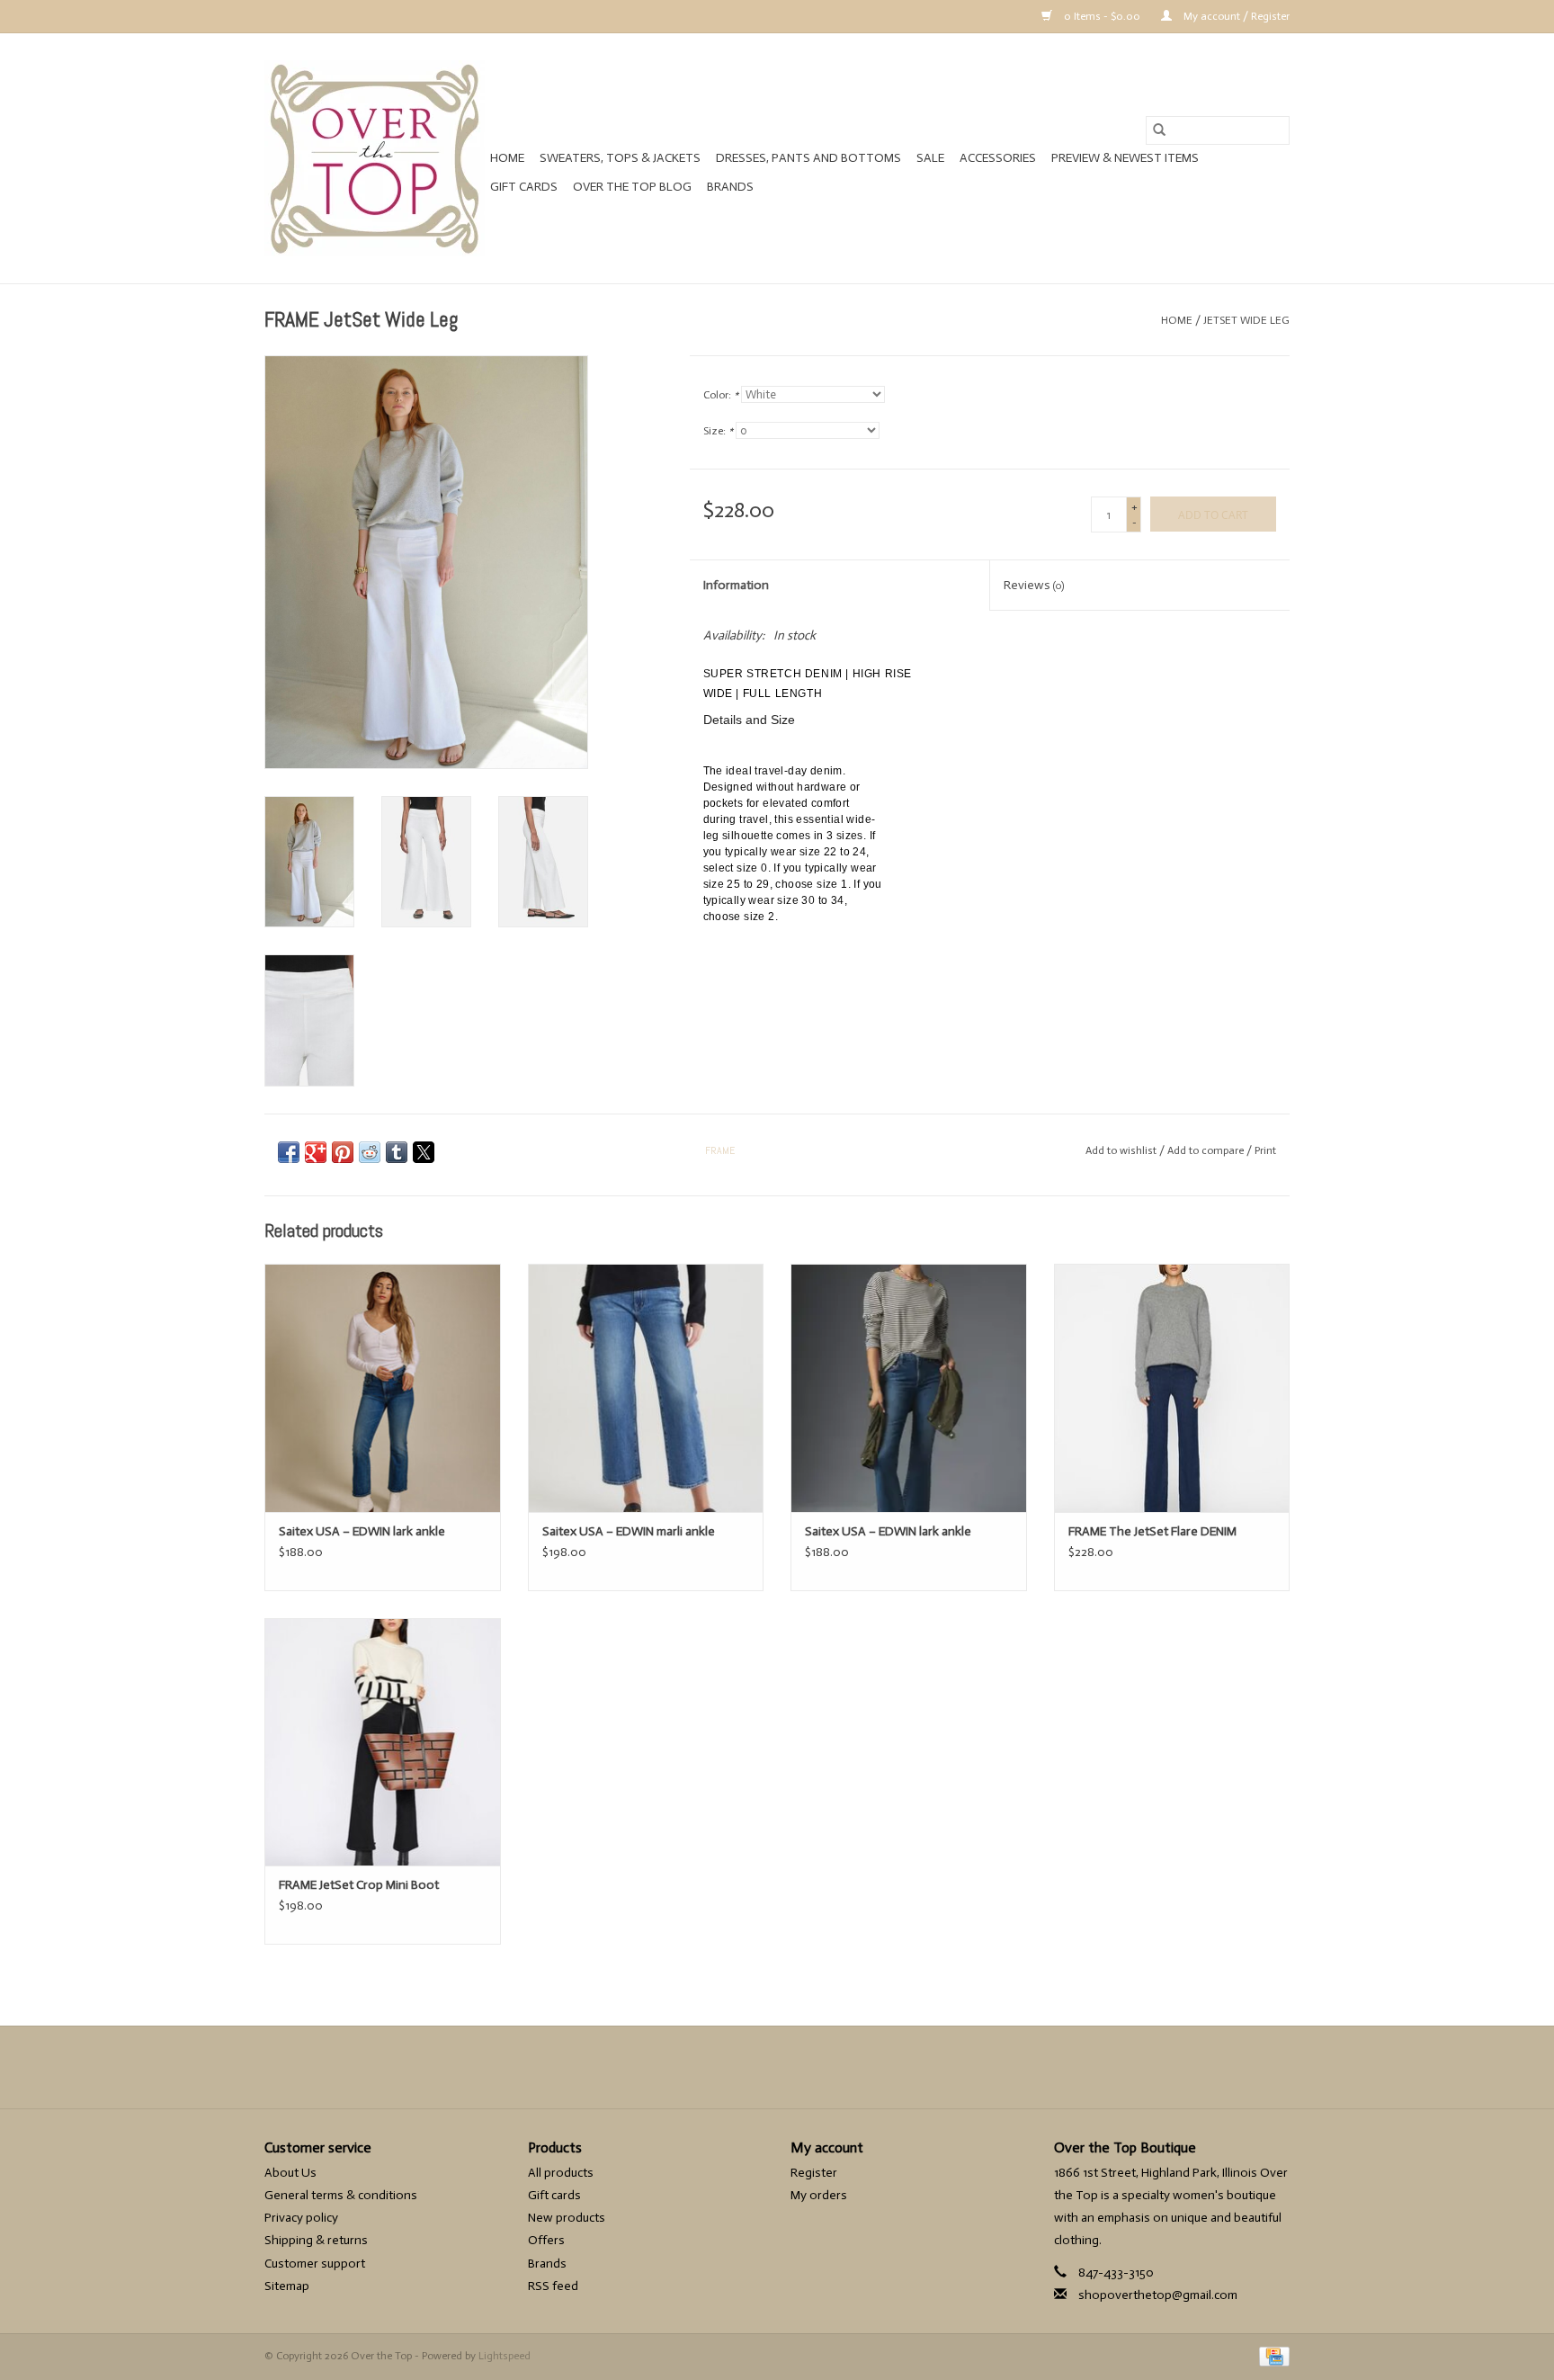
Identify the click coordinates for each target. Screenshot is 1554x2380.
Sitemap (287, 2286)
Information (736, 585)
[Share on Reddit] (370, 1152)
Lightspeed (505, 2356)
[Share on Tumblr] (397, 1152)
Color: (721, 395)
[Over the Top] (375, 158)
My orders (819, 2195)
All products (561, 2173)
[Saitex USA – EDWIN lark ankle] (383, 1387)
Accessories (998, 158)
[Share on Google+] (316, 1152)
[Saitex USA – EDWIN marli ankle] (646, 1387)
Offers (546, 2240)
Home (507, 158)
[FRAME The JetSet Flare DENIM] (1172, 1387)
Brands (730, 187)
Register (814, 2173)
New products (567, 2218)
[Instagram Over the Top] (808, 2067)
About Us (290, 2173)
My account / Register (1235, 16)
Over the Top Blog (632, 187)
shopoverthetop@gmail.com (1158, 2295)
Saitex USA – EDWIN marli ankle (629, 1531)
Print (1265, 1150)
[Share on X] (424, 1152)
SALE (930, 158)
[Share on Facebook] (289, 1152)
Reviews (1034, 585)
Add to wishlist (1122, 1150)
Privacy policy (301, 2218)
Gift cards (524, 187)
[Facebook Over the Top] (746, 2067)
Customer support (315, 2264)
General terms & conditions (341, 2195)
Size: (718, 431)
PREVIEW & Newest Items (1125, 158)
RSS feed (553, 2286)
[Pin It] (343, 1152)
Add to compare (1207, 1150)
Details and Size (749, 720)
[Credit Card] (1271, 2356)
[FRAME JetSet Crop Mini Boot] (383, 1742)
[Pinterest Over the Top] (777, 2067)
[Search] (1159, 130)
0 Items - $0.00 (1102, 16)
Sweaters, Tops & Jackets (620, 158)
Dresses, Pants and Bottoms (808, 158)
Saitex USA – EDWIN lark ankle (362, 1531)
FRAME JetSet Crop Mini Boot (359, 1885)
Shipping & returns (316, 2240)
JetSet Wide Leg (1246, 320)
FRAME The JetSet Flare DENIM (1152, 1531)
